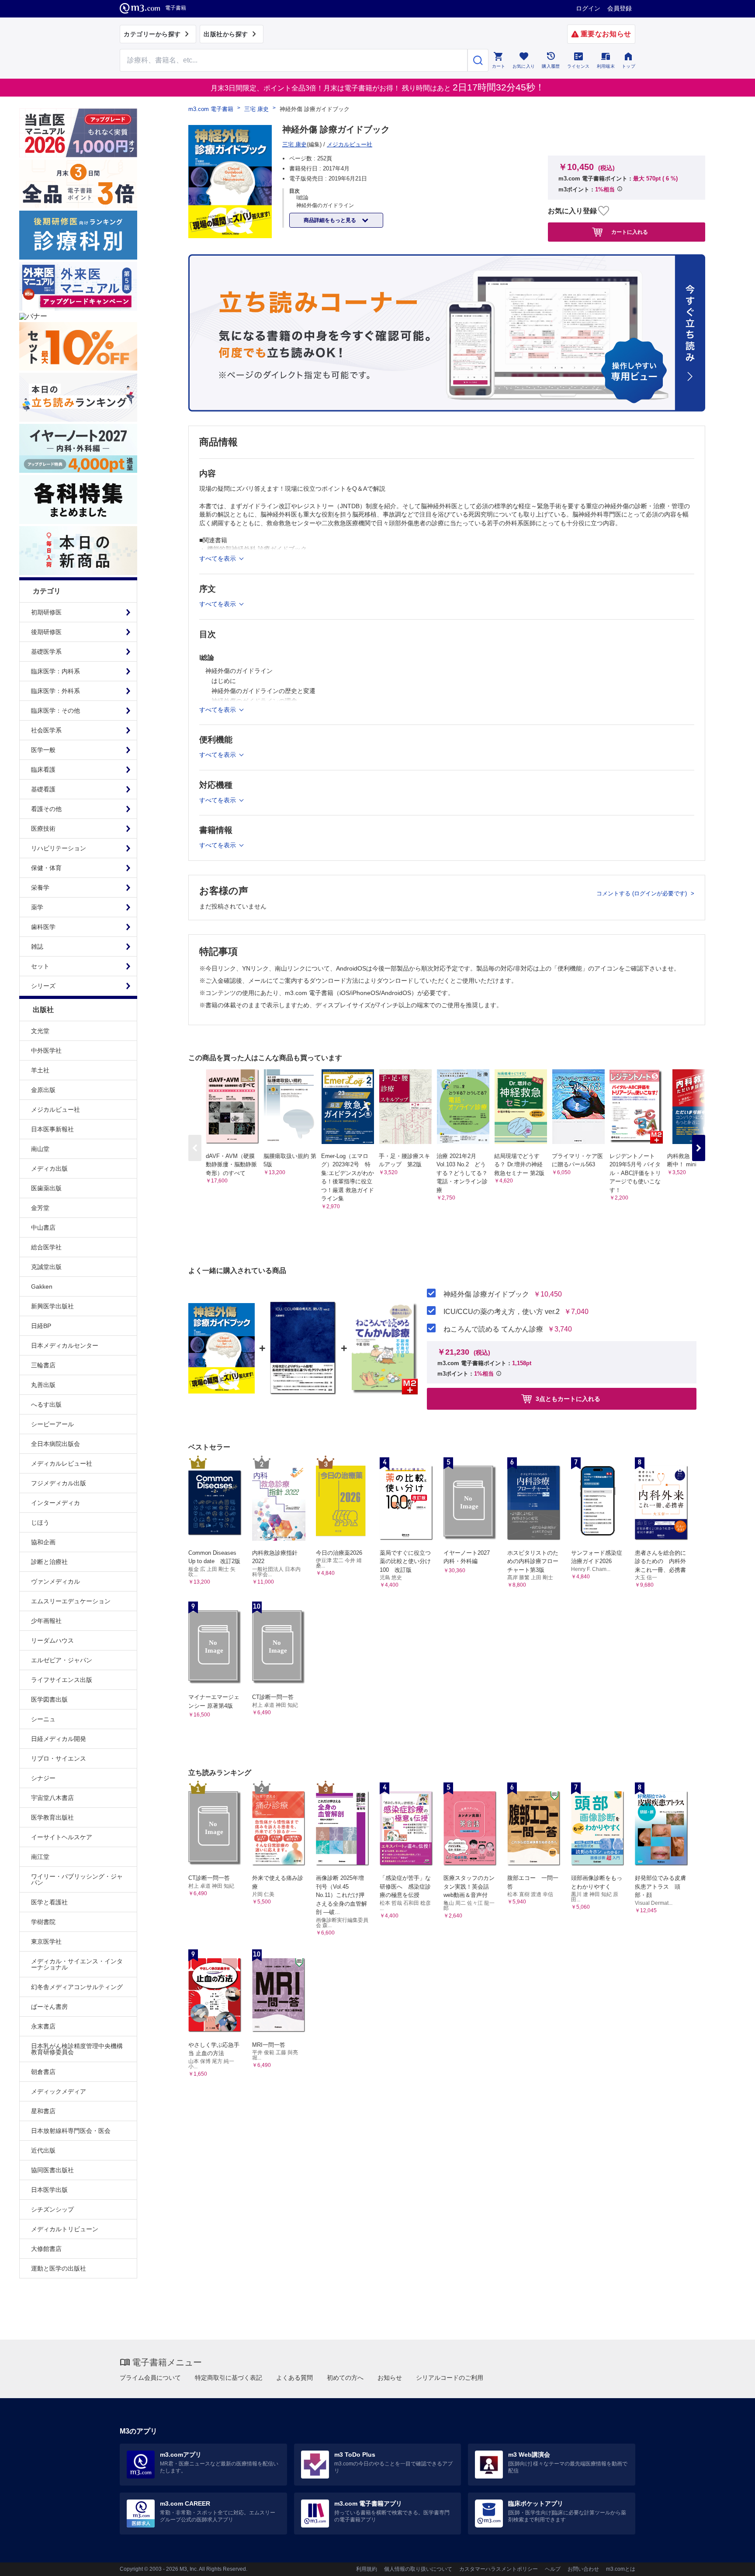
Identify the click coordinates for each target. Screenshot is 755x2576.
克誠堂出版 (46, 1267)
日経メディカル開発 (59, 1739)
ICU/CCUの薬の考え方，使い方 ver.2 (502, 1312)
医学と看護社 (49, 1902)
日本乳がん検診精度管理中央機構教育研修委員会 (77, 2049)
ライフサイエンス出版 (62, 1680)
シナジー (43, 1778)
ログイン (588, 8)
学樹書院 (43, 1922)
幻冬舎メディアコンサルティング (77, 1987)
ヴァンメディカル (55, 1581)
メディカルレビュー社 (62, 1463)
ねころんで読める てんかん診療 (493, 1329)
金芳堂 (40, 1208)
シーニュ (43, 1719)
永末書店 (43, 2026)
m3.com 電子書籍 (211, 109)
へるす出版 (46, 1404)
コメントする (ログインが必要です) (642, 893)
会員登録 (620, 8)
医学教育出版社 (52, 1817)
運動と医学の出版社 (59, 2268)
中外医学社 (46, 1051)
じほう (40, 1522)
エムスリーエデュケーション (71, 1601)
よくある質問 (294, 2378)
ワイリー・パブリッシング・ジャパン (77, 1879)
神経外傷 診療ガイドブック (486, 1294)
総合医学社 (46, 1247)
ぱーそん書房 (49, 2007)
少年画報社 (46, 1621)
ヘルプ (553, 2569)
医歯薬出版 (46, 1188)
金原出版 (43, 1090)
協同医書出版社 (52, 2170)
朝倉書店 (43, 2072)
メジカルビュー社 (55, 1109)
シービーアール (52, 1424)
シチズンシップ (52, 2209)
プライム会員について (150, 2378)
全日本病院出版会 (55, 1444)
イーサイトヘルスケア (62, 1837)
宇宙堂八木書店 (52, 1798)
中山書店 (43, 1227)
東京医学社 (46, 1942)
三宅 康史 (256, 109)
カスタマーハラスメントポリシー (499, 2569)
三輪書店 (43, 1365)
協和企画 (43, 1542)
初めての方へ (345, 2378)
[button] (699, 1148)
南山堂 (40, 1149)
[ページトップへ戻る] (730, 2562)
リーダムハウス (52, 1640)
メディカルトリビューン (65, 2229)
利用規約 (367, 2569)
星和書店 (43, 2111)
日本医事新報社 (52, 1129)
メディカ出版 (49, 1168)
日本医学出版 (49, 2190)
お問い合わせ (583, 2569)
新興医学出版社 (52, 1306)
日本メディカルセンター (65, 1345)
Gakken (42, 1286)
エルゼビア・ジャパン (62, 1660)
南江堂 (40, 1857)
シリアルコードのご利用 (450, 2378)
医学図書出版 (49, 1699)
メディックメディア (59, 2091)
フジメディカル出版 (59, 1483)
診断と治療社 (49, 1562)
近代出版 (43, 2150)
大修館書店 (46, 2249)
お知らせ (390, 2378)
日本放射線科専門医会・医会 (71, 2131)
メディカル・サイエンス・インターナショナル (77, 1964)
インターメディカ (55, 1503)
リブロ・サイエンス (59, 1758)
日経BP (41, 1326)
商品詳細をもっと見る (331, 220)
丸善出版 (43, 1385)
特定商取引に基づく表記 (229, 2378)
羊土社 (40, 1070)
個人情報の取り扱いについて (418, 2569)
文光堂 (40, 1031)
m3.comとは (621, 2569)
